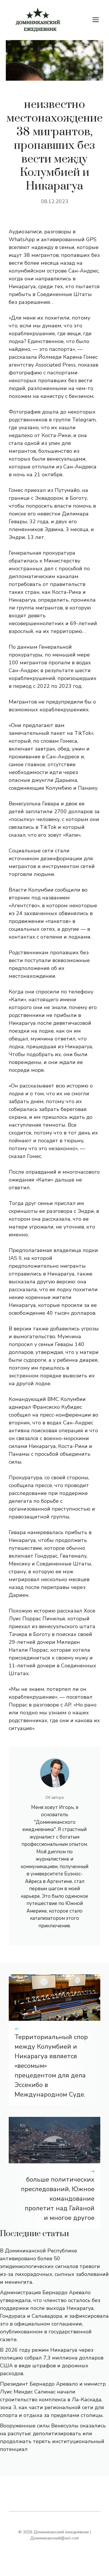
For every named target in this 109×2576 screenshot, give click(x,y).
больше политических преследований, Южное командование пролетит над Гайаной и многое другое (58, 2199)
